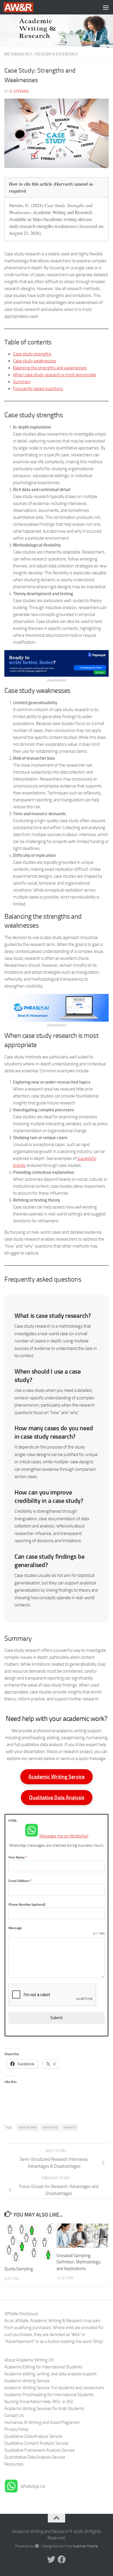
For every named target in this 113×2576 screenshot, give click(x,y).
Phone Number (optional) (27, 1905)
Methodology (18, 54)
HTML (13, 1821)
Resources (14, 2464)
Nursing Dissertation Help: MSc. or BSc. (39, 2402)
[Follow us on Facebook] (62, 2560)
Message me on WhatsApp (64, 1836)
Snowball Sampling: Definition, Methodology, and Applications (79, 2262)
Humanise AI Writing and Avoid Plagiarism (42, 2422)
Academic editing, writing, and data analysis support (50, 2374)
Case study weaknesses (35, 361)
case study (50, 2127)
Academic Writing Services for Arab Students (44, 2409)
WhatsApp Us (33, 2486)
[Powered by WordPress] (37, 2546)
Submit (57, 2018)
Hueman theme (85, 2546)
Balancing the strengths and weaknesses (50, 368)
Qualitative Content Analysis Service (36, 2443)
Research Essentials (57, 54)
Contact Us (14, 2416)
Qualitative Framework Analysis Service (40, 2450)
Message (15, 1928)
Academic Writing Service (57, 1777)
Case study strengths (32, 354)
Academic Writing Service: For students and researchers (54, 2388)
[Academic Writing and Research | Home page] (23, 7)
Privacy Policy (16, 2429)
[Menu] (106, 7)
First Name (18, 1857)
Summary (22, 382)
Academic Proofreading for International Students (49, 2395)
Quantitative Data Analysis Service (35, 2457)
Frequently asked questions (38, 389)
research (70, 2127)
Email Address (20, 1881)
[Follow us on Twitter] (51, 2560)
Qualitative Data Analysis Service (33, 2436)
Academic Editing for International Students (43, 2367)
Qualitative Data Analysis (57, 1798)
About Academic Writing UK (29, 2360)
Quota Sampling (19, 2269)
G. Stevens (19, 91)
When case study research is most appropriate (55, 375)
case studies (28, 2127)
